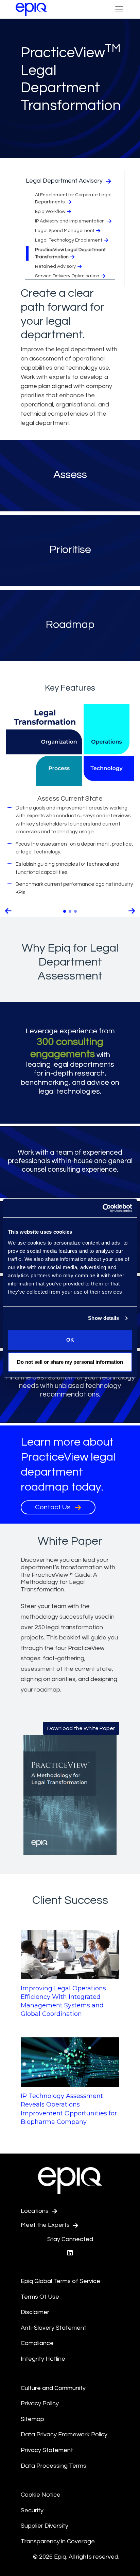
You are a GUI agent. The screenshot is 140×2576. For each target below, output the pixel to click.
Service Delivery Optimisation (67, 276)
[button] (8, 911)
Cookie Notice (41, 2495)
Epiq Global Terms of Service (60, 2281)
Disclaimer (35, 2312)
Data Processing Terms (54, 2465)
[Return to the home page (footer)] (31, 9)
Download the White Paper (81, 1728)
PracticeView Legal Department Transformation (70, 253)
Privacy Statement (47, 2450)
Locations (35, 2211)
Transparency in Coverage (58, 2541)
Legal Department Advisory (65, 181)
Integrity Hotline (43, 2359)
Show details (103, 1318)
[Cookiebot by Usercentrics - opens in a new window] (102, 1208)
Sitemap (32, 2419)
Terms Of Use (40, 2297)
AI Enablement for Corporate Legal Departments (73, 198)
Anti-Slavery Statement (54, 2328)
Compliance (37, 2343)
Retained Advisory (55, 266)
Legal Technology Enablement (69, 240)
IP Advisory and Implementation (70, 221)
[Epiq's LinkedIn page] (70, 2253)
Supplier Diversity (45, 2526)
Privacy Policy (40, 2403)
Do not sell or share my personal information (70, 1362)
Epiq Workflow (50, 212)
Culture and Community (53, 2388)
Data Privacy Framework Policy (64, 2434)
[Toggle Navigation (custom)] (119, 9)
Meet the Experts (46, 2225)
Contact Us (53, 1507)
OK (70, 1340)
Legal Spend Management (65, 231)
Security (32, 2510)
